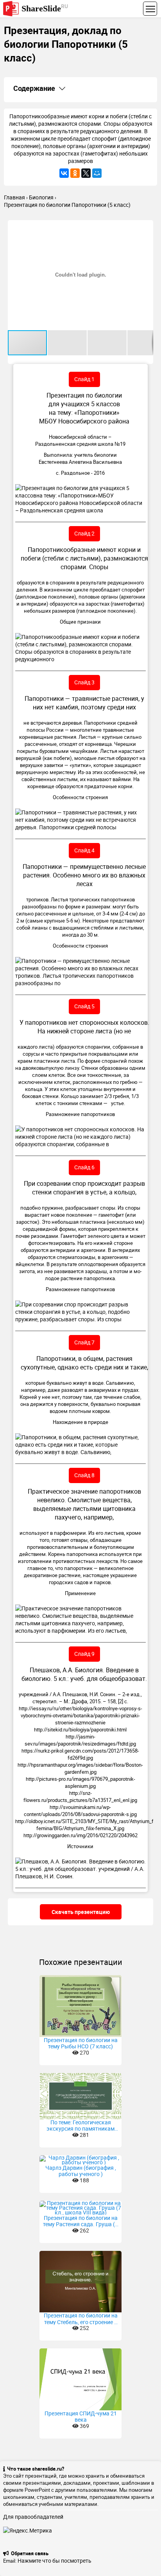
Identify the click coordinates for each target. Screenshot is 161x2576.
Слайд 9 (84, 1654)
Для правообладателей (33, 2517)
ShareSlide (45, 8)
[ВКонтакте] (64, 173)
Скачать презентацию (81, 1912)
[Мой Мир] (97, 173)
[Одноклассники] (75, 173)
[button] (146, 227)
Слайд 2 (84, 533)
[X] (86, 173)
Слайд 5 (84, 1006)
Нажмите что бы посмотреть (55, 2561)
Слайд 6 (84, 1167)
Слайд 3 (84, 682)
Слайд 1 (84, 379)
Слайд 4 (84, 850)
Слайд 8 (84, 1475)
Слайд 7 (84, 1342)
